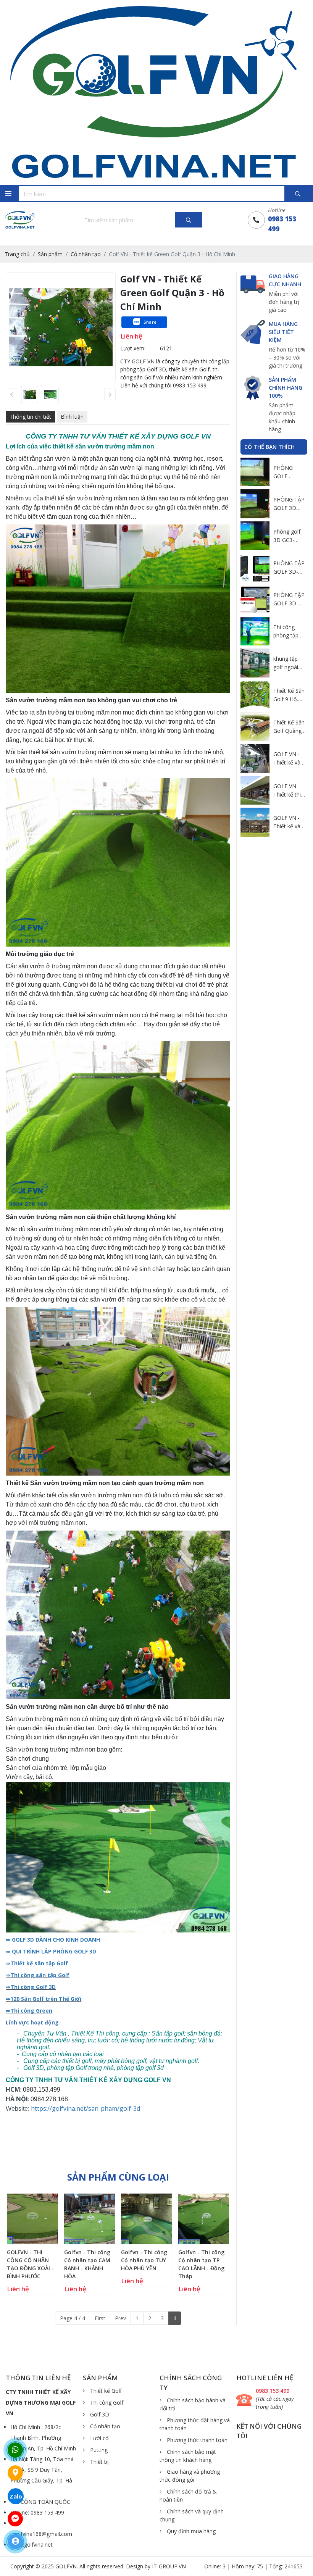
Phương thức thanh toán (196, 2440)
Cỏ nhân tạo (104, 2426)
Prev (120, 2318)
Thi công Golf (106, 2403)
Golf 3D (99, 2414)
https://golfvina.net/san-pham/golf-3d (86, 2108)
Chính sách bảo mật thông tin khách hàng (188, 2456)
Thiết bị (99, 2462)
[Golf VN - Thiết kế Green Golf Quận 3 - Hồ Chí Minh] (30, 394)
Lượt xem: (133, 348)
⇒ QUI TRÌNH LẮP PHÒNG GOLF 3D (51, 1951)
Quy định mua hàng (190, 2531)
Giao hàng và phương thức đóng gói (190, 2476)
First (100, 2318)
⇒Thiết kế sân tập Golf (37, 1963)
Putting (98, 2450)
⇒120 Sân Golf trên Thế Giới (44, 1999)
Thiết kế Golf (105, 2391)
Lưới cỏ (98, 2438)
